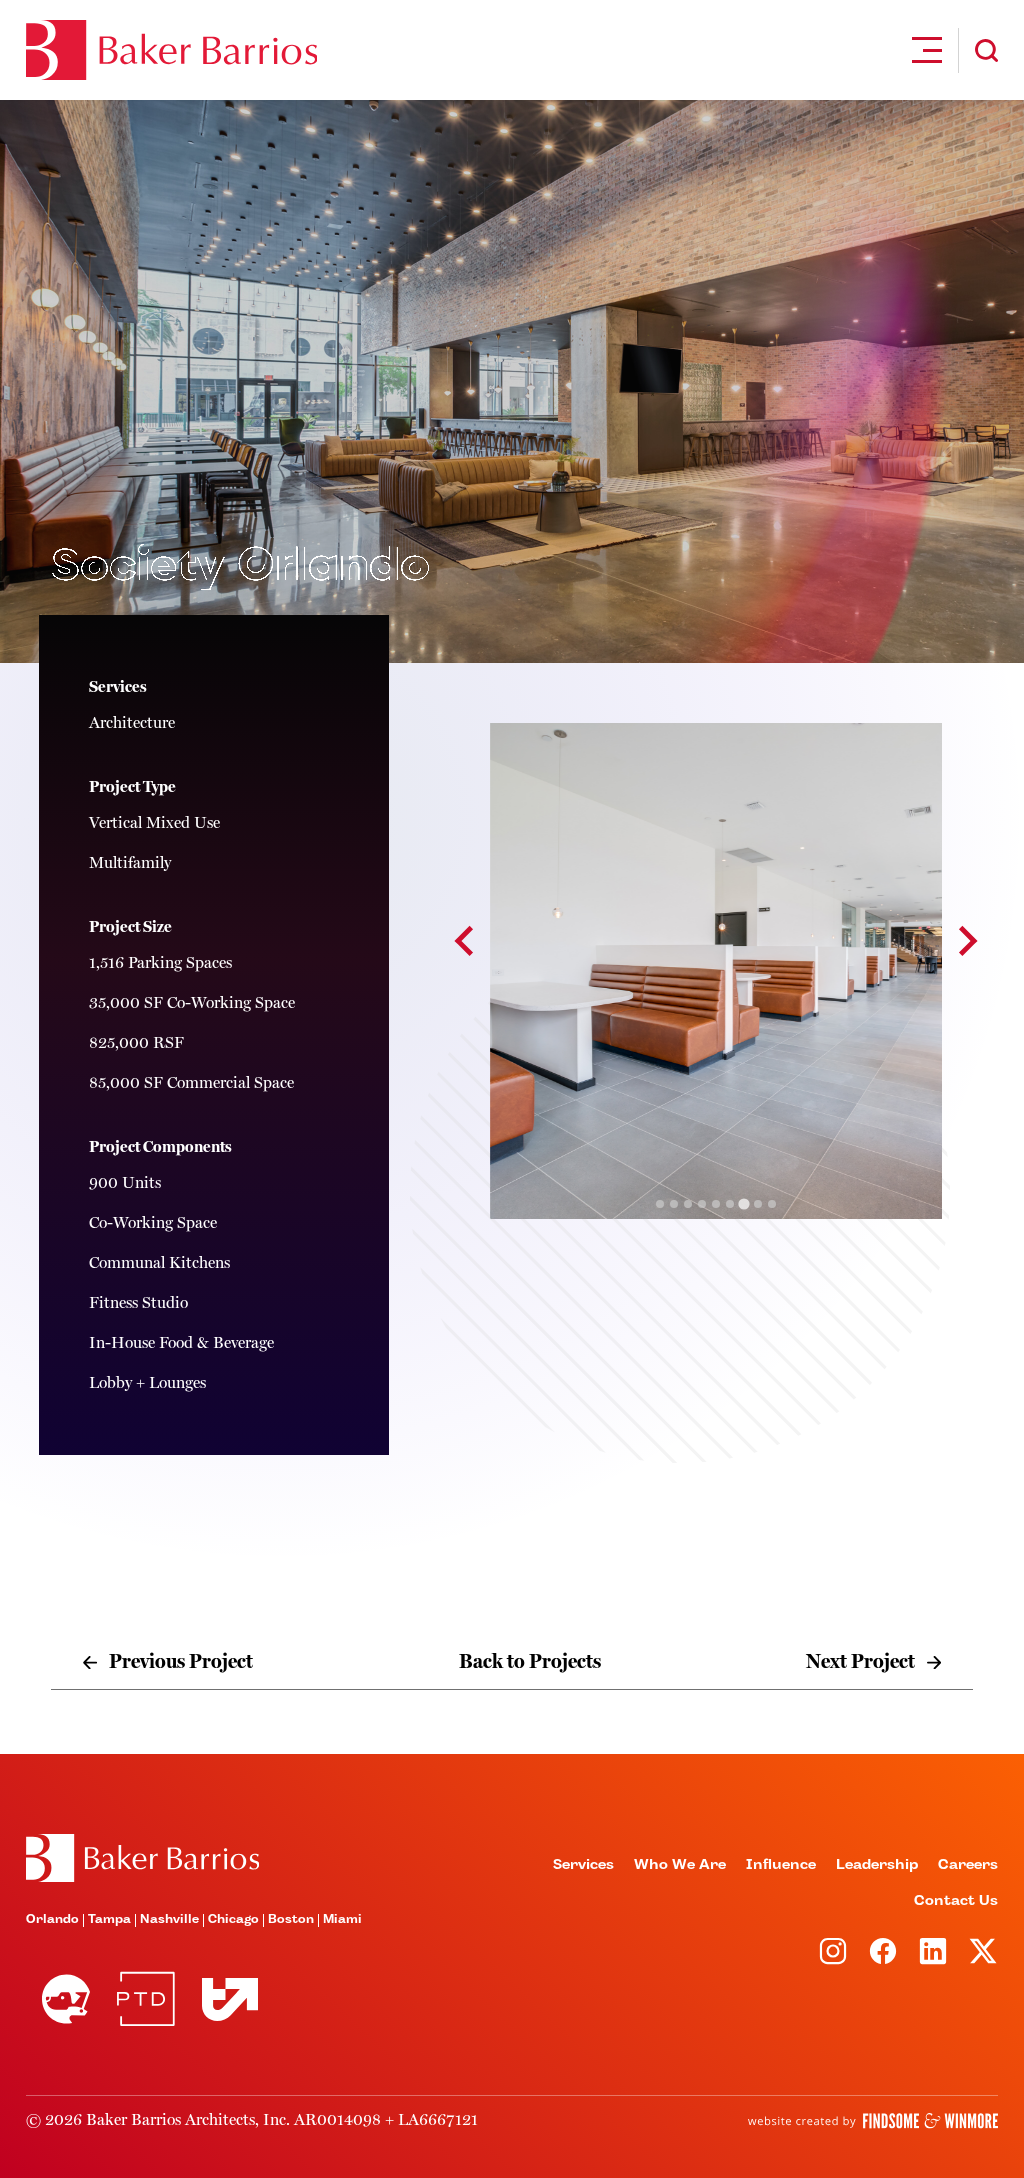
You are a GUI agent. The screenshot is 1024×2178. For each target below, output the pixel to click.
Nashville (169, 1920)
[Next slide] (966, 941)
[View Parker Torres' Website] (146, 1999)
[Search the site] (986, 50)
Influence (781, 1865)
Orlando (52, 1920)
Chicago (233, 1920)
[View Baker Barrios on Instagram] (833, 1951)
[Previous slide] (466, 941)
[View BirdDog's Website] (66, 1999)
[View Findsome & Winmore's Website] (873, 2121)
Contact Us (956, 1901)
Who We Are (680, 1865)
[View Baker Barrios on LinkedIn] (933, 1951)
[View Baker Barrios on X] (983, 1951)
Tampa (109, 1920)
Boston (291, 1920)
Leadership (877, 1865)
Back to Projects (530, 1662)
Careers (968, 1865)
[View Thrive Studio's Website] (222, 1999)
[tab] (660, 1204)
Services (583, 1865)
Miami (342, 1920)
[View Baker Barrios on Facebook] (883, 1951)
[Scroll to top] (142, 1858)
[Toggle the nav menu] (927, 50)
